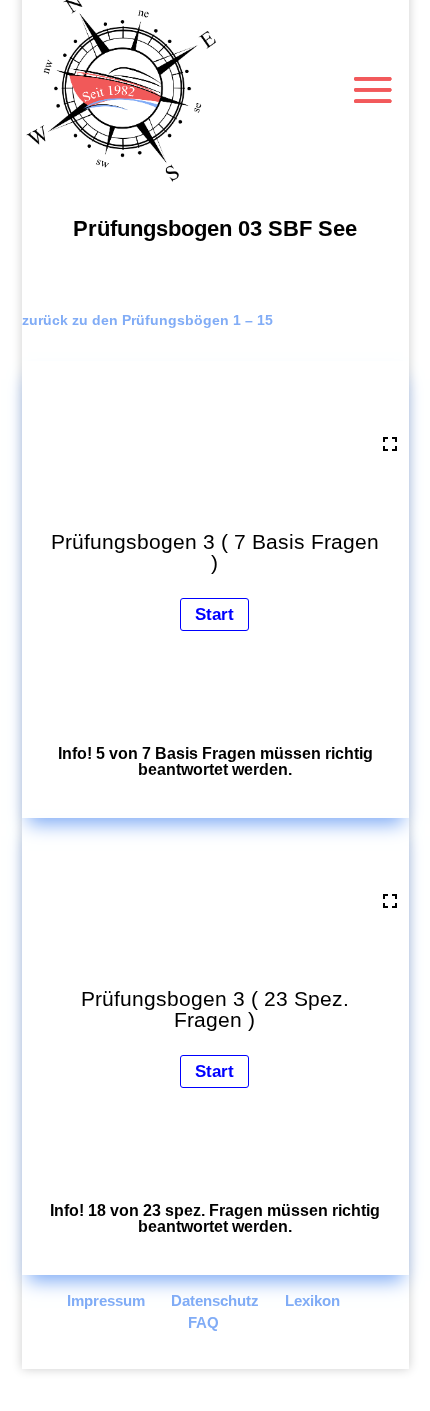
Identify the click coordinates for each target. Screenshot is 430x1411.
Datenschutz (215, 1300)
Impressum (106, 1300)
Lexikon (312, 1300)
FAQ (203, 1322)
